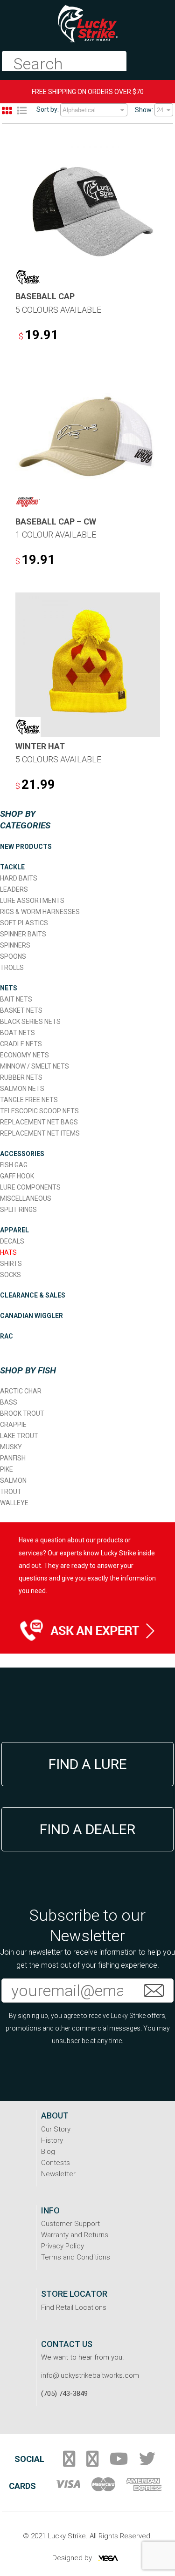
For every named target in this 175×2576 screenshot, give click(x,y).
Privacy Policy (63, 2246)
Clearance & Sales (33, 1295)
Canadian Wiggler (31, 1316)
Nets (9, 988)
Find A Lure (88, 1764)
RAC (7, 1336)
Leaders (14, 889)
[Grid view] (7, 111)
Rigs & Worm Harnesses (40, 912)
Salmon (13, 1480)
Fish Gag (14, 1165)
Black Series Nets (30, 1022)
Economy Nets (24, 1055)
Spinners (15, 945)
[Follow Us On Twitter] (147, 2462)
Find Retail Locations (74, 2307)
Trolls (12, 968)
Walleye (14, 1503)
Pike (7, 1469)
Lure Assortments (32, 901)
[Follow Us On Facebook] (69, 2462)
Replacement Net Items (40, 1133)
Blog (48, 2152)
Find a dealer (87, 1829)
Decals (12, 1241)
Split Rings (18, 1210)
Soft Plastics (24, 923)
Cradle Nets (21, 1044)
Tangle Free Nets (29, 1100)
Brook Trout (22, 1413)
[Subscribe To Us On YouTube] (119, 2462)
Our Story (56, 2129)
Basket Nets (21, 1010)
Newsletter (58, 2174)
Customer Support (70, 2224)
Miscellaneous (26, 1198)
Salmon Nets (22, 1089)
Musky (11, 1447)
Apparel (14, 1230)
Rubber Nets (21, 1077)
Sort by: (48, 109)
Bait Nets (16, 999)
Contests (56, 2163)
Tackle (12, 867)
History (52, 2140)
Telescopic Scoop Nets (39, 1111)
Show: (144, 110)
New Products (26, 847)
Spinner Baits (23, 934)
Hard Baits (19, 878)
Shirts (11, 1264)
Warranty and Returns (75, 2235)
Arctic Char (21, 1391)
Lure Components (30, 1187)
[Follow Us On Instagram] (92, 2462)
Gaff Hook (17, 1176)
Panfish (13, 1458)
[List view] (22, 111)
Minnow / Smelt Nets (35, 1066)
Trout (11, 1492)
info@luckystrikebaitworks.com (90, 2375)
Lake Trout (19, 1436)
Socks (10, 1275)
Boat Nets (17, 1033)
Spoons (13, 956)
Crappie (13, 1425)
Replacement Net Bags (39, 1122)
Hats (8, 1252)
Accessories (22, 1154)
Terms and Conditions (76, 2257)
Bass (9, 1402)
